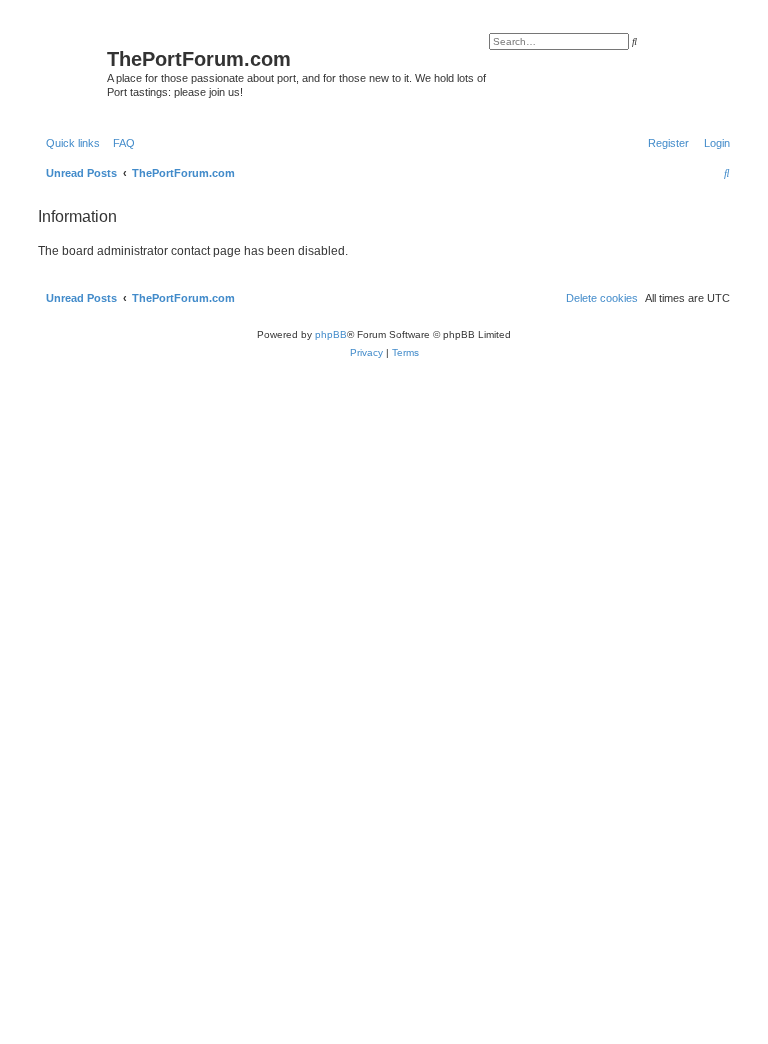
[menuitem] (120, 143)
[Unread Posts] (70, 63)
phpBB (331, 334)
